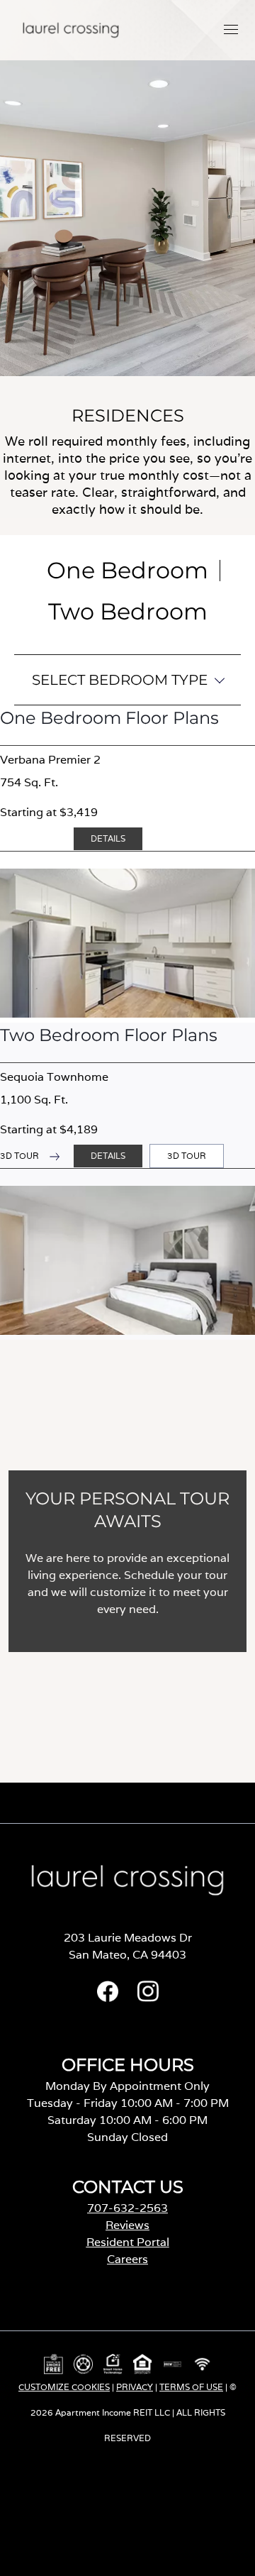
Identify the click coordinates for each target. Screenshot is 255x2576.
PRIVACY (135, 2387)
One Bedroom (127, 570)
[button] (231, 29)
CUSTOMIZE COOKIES (64, 2387)
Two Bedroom (128, 611)
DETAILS (108, 838)
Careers (127, 2259)
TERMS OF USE (191, 2387)
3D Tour (191, 1159)
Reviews (127, 2225)
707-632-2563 (127, 2208)
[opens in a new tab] (108, 1998)
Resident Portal (128, 2242)
